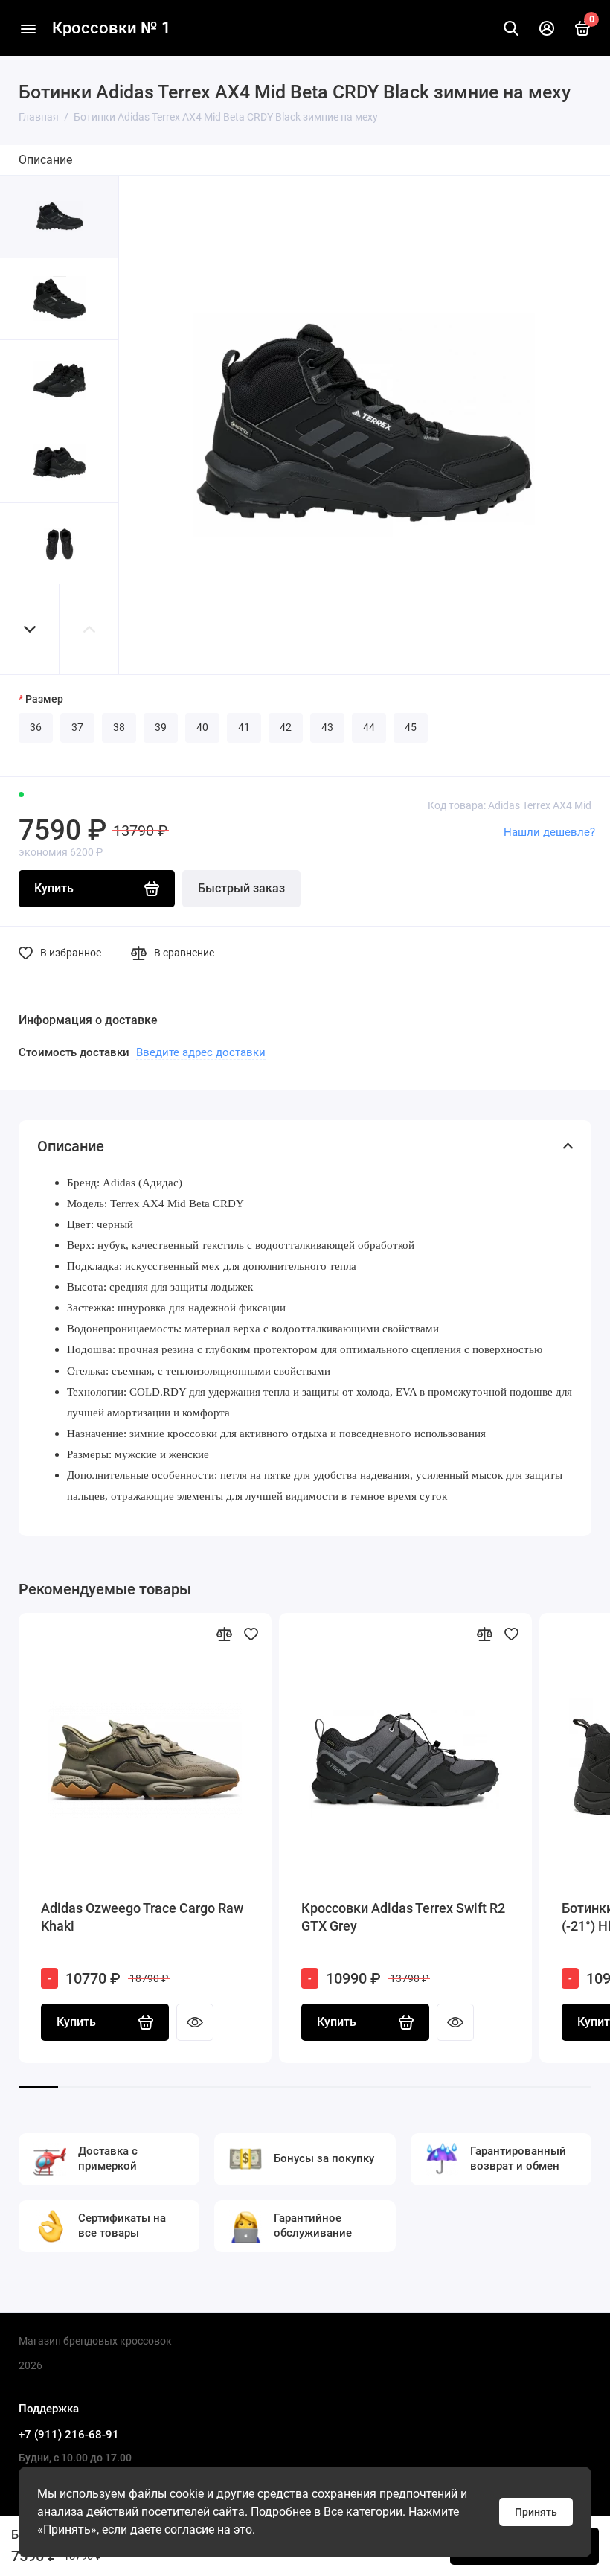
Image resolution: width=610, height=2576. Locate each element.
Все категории (363, 2512)
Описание (45, 160)
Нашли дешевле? (549, 832)
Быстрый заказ (241, 888)
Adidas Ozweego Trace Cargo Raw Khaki (142, 1917)
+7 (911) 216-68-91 (69, 2435)
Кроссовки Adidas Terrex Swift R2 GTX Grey (403, 1917)
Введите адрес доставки (201, 1052)
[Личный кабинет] (547, 28)
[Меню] (28, 28)
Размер (44, 699)
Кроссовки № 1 (112, 28)
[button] (30, 629)
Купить (76, 2022)
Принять (536, 2512)
